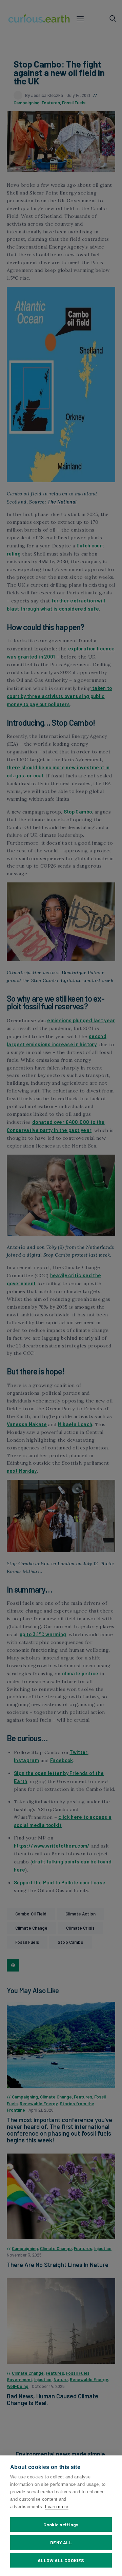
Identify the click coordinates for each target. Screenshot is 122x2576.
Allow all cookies (61, 2560)
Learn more (57, 2507)
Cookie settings (61, 2525)
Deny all (61, 2542)
